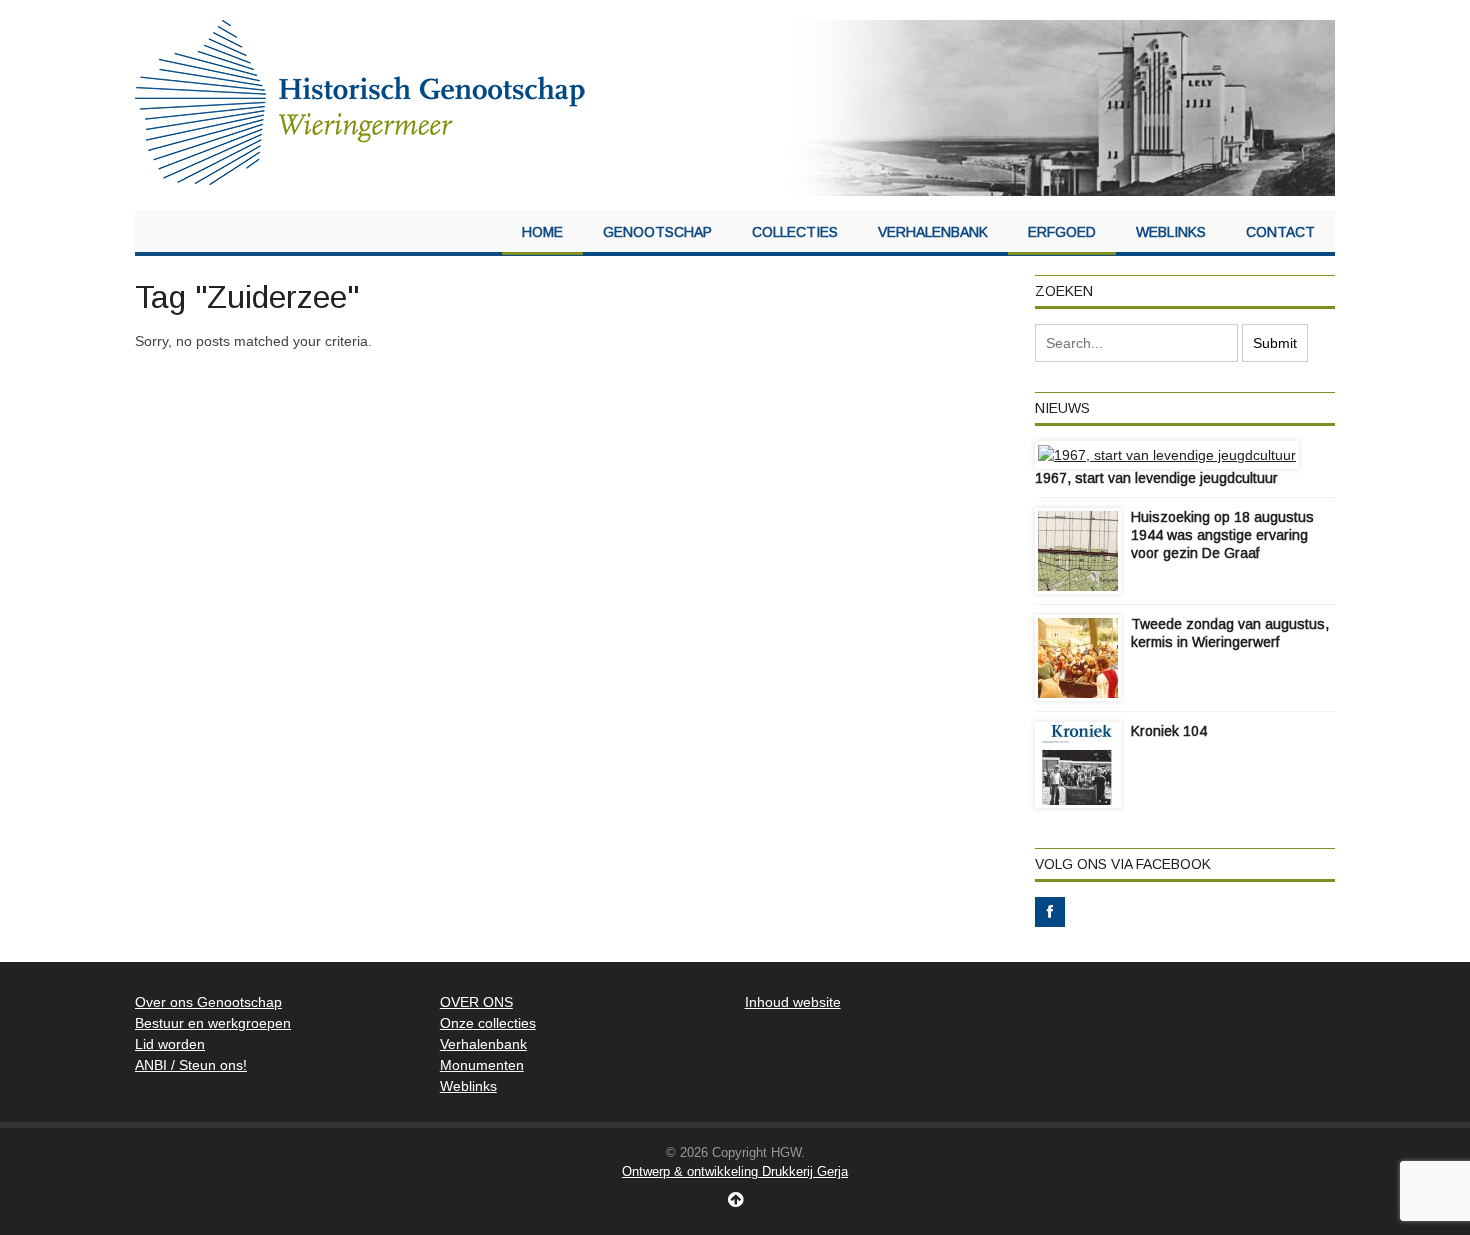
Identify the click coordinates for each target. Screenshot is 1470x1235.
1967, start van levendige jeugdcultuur (1156, 478)
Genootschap (657, 232)
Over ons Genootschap (208, 1002)
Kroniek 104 (1169, 731)
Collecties (795, 232)
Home (542, 232)
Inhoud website (793, 1002)
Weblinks (1171, 232)
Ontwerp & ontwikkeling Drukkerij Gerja (735, 1171)
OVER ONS (476, 1002)
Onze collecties (488, 1023)
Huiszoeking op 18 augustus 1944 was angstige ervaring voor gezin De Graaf (1222, 535)
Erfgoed (1062, 232)
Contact (1280, 232)
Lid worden (170, 1044)
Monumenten (482, 1065)
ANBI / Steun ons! (191, 1065)
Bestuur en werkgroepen (213, 1023)
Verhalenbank (933, 232)
